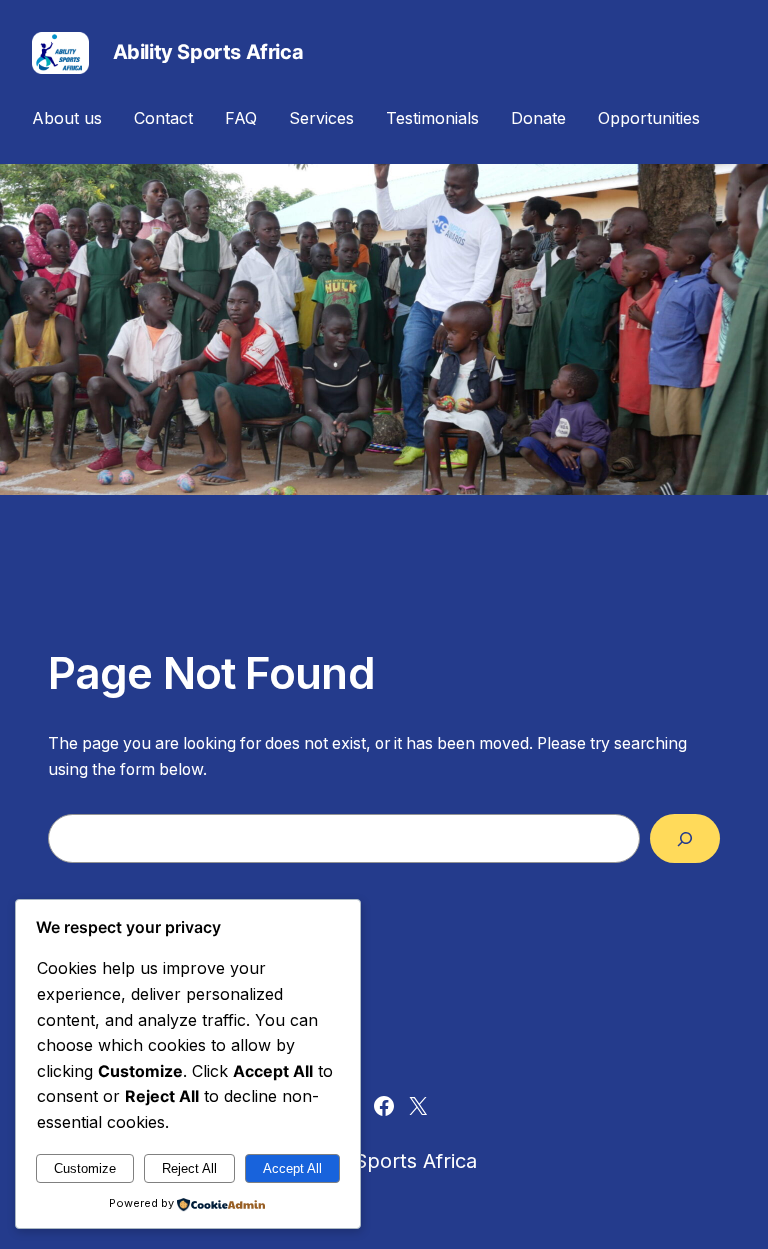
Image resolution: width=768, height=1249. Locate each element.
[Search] (685, 838)
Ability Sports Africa (208, 52)
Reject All (189, 1168)
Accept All (292, 1168)
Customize (85, 1168)
